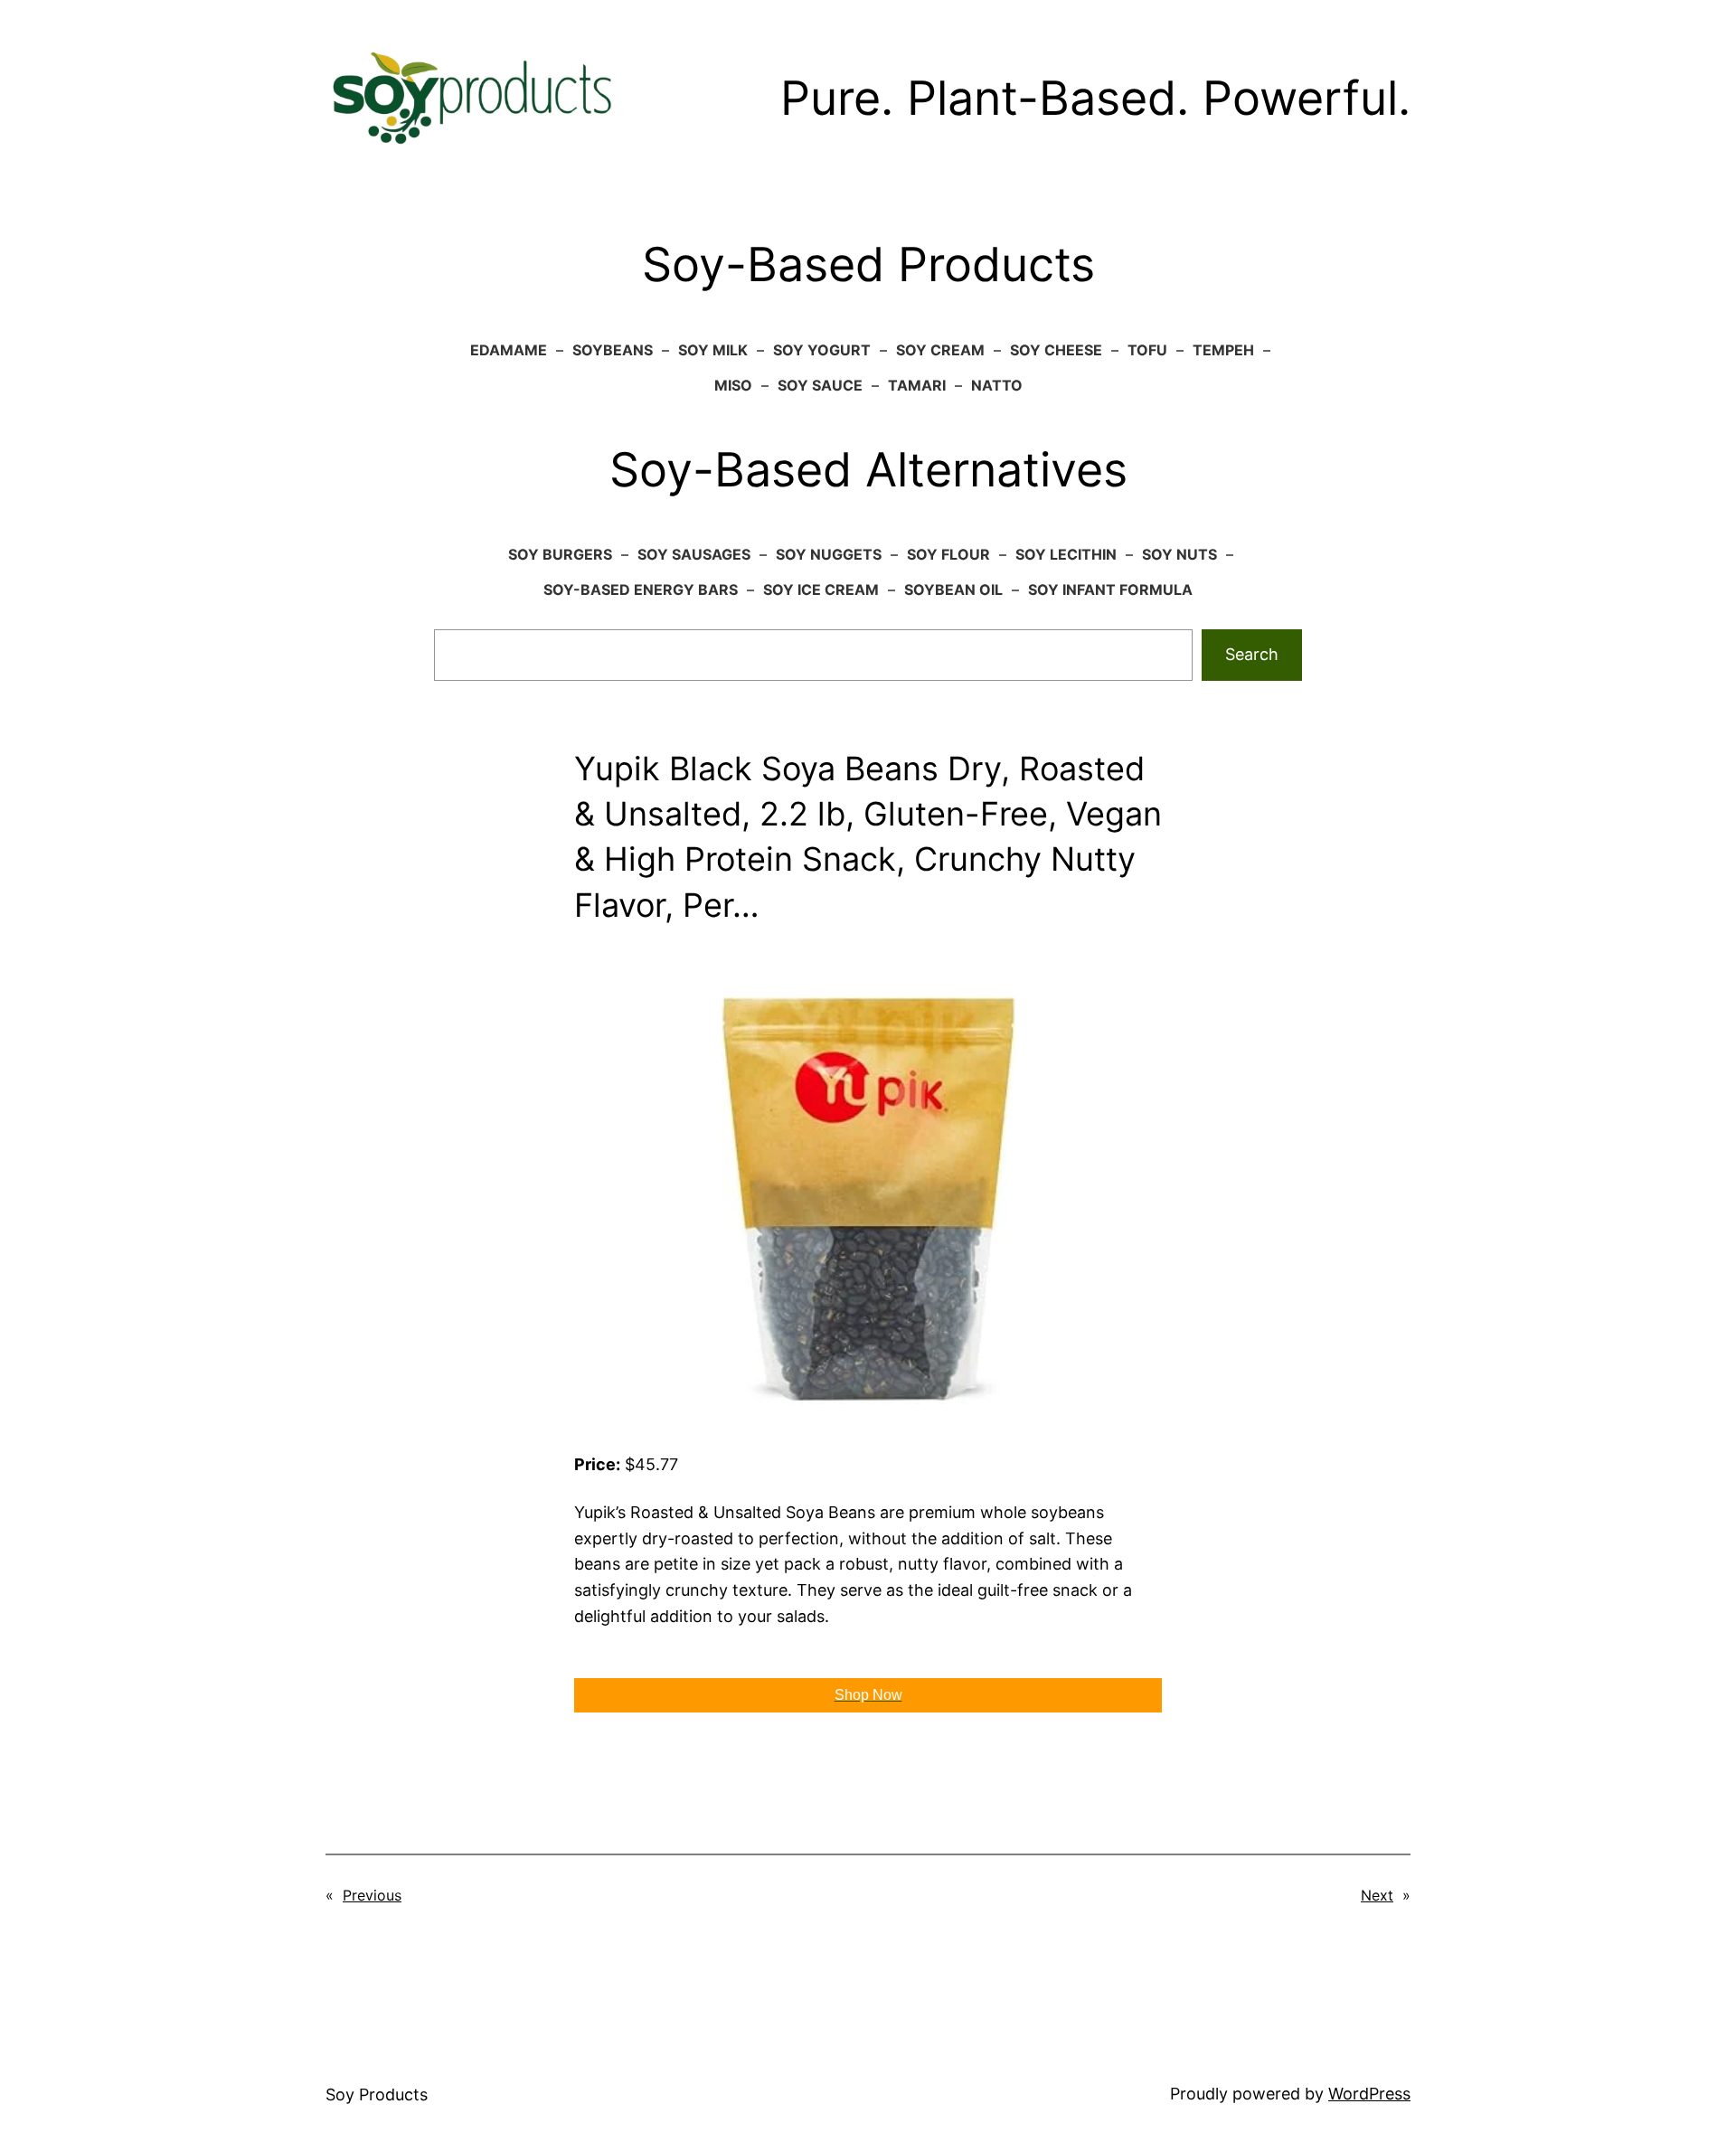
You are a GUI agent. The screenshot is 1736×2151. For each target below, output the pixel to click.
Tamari (917, 385)
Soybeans (613, 350)
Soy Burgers (560, 554)
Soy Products (377, 2094)
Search (1252, 654)
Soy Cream (940, 350)
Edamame (509, 350)
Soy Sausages (694, 554)
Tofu (1147, 350)
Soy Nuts (1179, 554)
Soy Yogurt (822, 350)
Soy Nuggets (829, 554)
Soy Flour (948, 554)
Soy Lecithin (1066, 554)
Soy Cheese (1056, 350)
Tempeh (1223, 350)
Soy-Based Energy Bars (641, 590)
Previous (372, 1895)
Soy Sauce (820, 385)
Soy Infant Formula (1110, 590)
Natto (997, 385)
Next (1377, 1895)
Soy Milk (713, 350)
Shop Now (868, 1695)
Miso (733, 385)
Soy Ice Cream (821, 590)
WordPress (1369, 2094)
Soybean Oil (953, 590)
